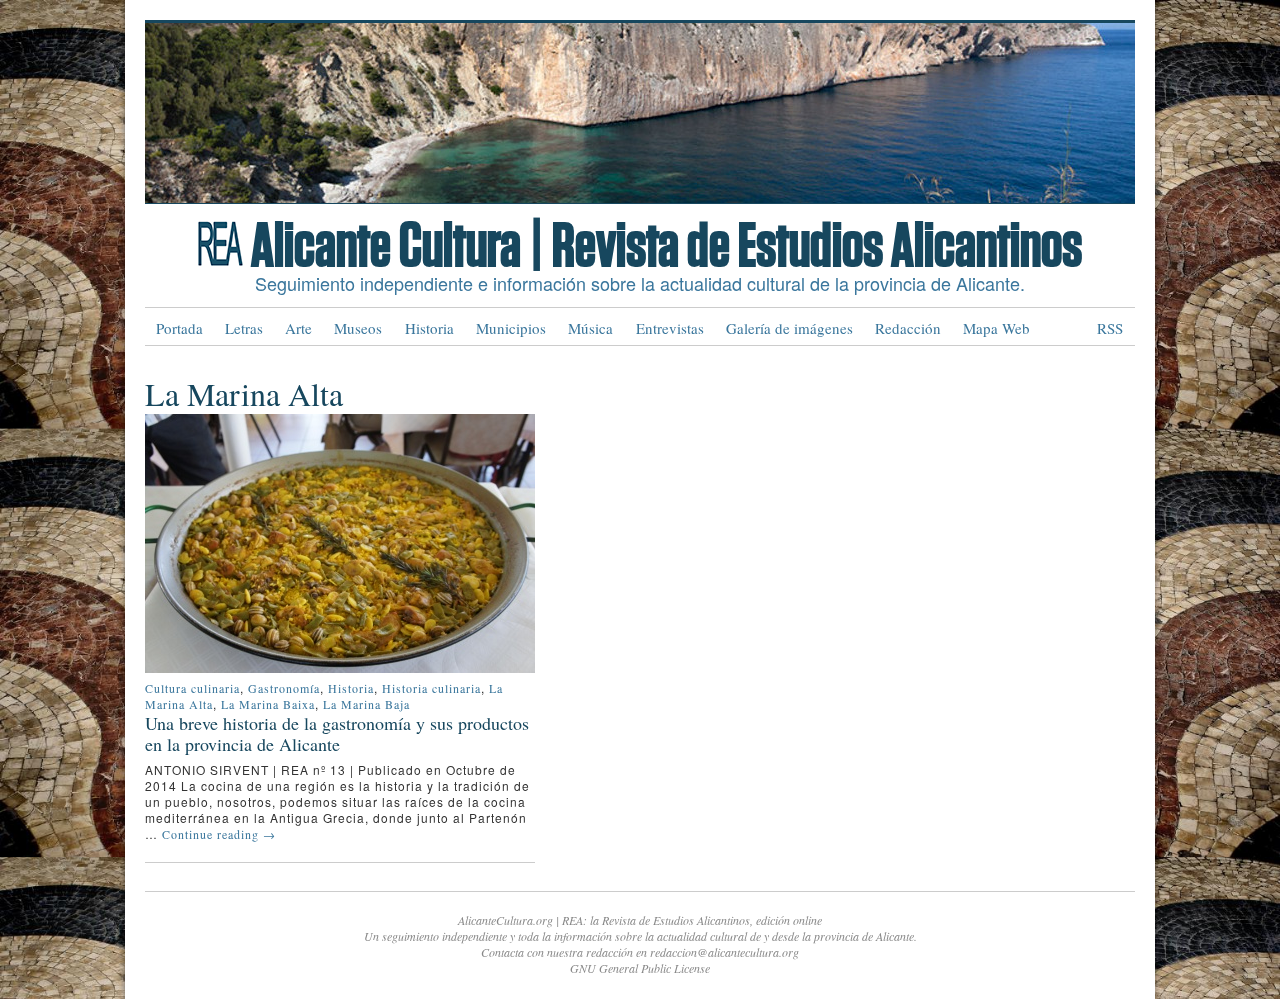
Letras (244, 328)
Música (590, 328)
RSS (1110, 328)
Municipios (511, 328)
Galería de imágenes (789, 328)
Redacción (908, 328)
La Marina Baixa (268, 704)
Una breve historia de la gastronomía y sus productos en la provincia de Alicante (337, 733)
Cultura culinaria (192, 688)
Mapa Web (996, 328)
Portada (179, 328)
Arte (298, 328)
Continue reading (219, 834)
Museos (358, 328)
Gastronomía (284, 688)
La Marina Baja (366, 704)
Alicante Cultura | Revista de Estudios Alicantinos (666, 247)
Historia (429, 328)
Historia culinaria (431, 688)
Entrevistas (670, 328)
